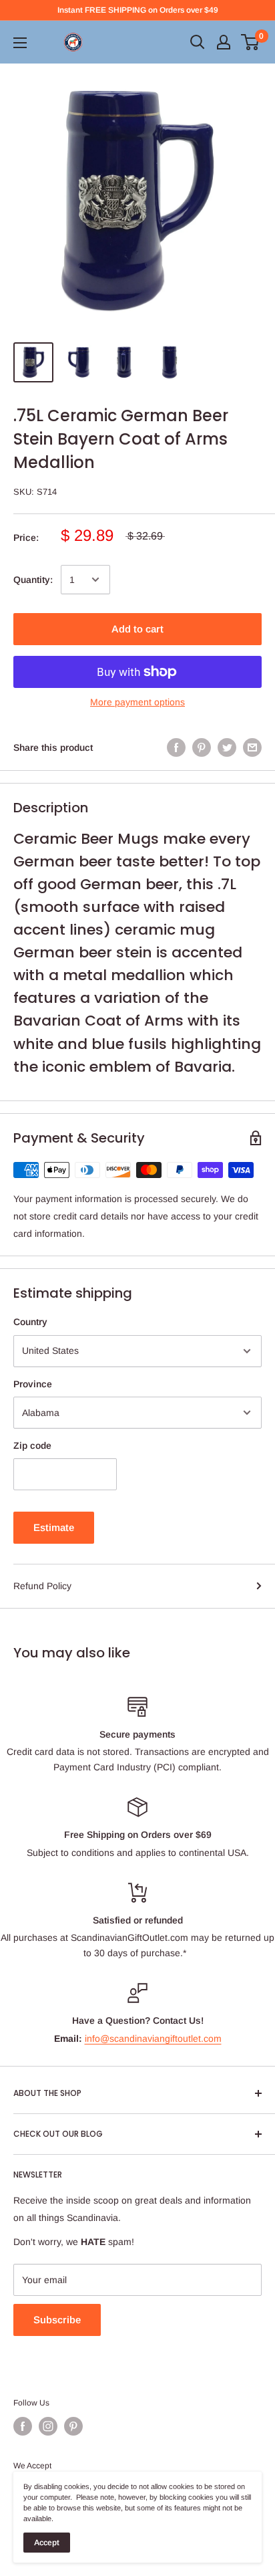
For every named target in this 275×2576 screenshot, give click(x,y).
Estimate (54, 1527)
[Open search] (198, 42)
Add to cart (137, 629)
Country (30, 1322)
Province (33, 1384)
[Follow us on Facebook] (23, 2426)
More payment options (137, 702)
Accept (47, 2543)
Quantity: (33, 580)
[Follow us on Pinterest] (73, 2426)
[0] (251, 42)
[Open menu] (20, 43)
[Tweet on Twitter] (227, 747)
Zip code (32, 1445)
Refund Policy (42, 1586)
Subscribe (57, 2320)
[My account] (224, 42)
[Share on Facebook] (176, 747)
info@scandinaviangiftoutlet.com (153, 2038)
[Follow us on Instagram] (48, 2426)
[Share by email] (252, 747)
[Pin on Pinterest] (202, 747)
